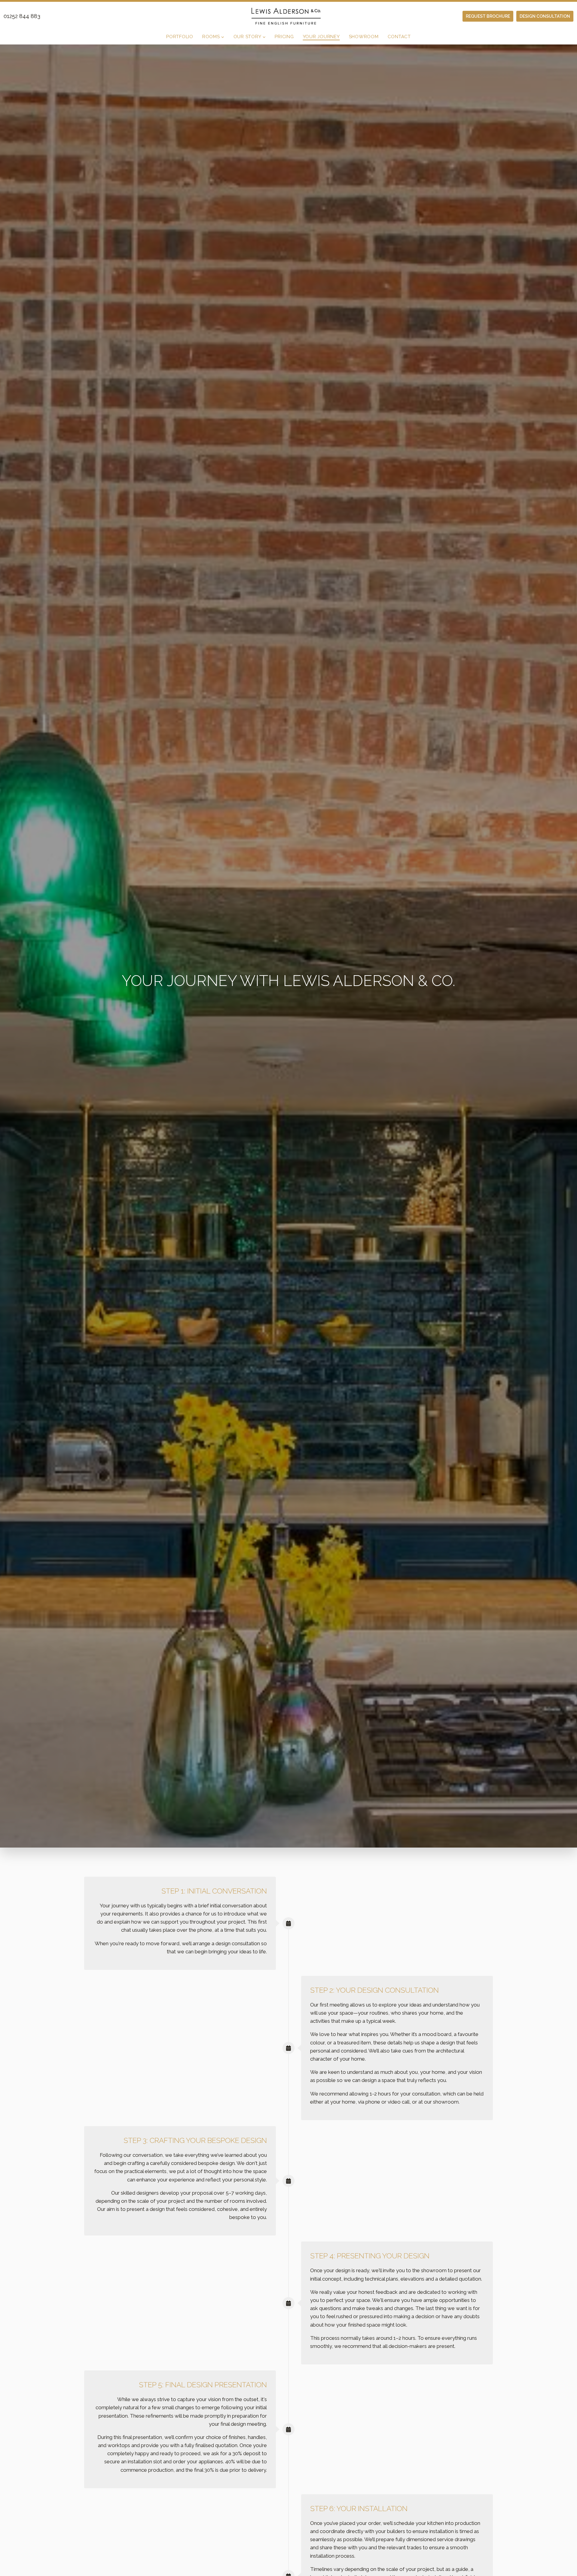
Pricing (284, 37)
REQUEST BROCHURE (488, 16)
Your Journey (321, 37)
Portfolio (180, 37)
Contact (399, 37)
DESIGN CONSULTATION (545, 16)
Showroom (364, 37)
